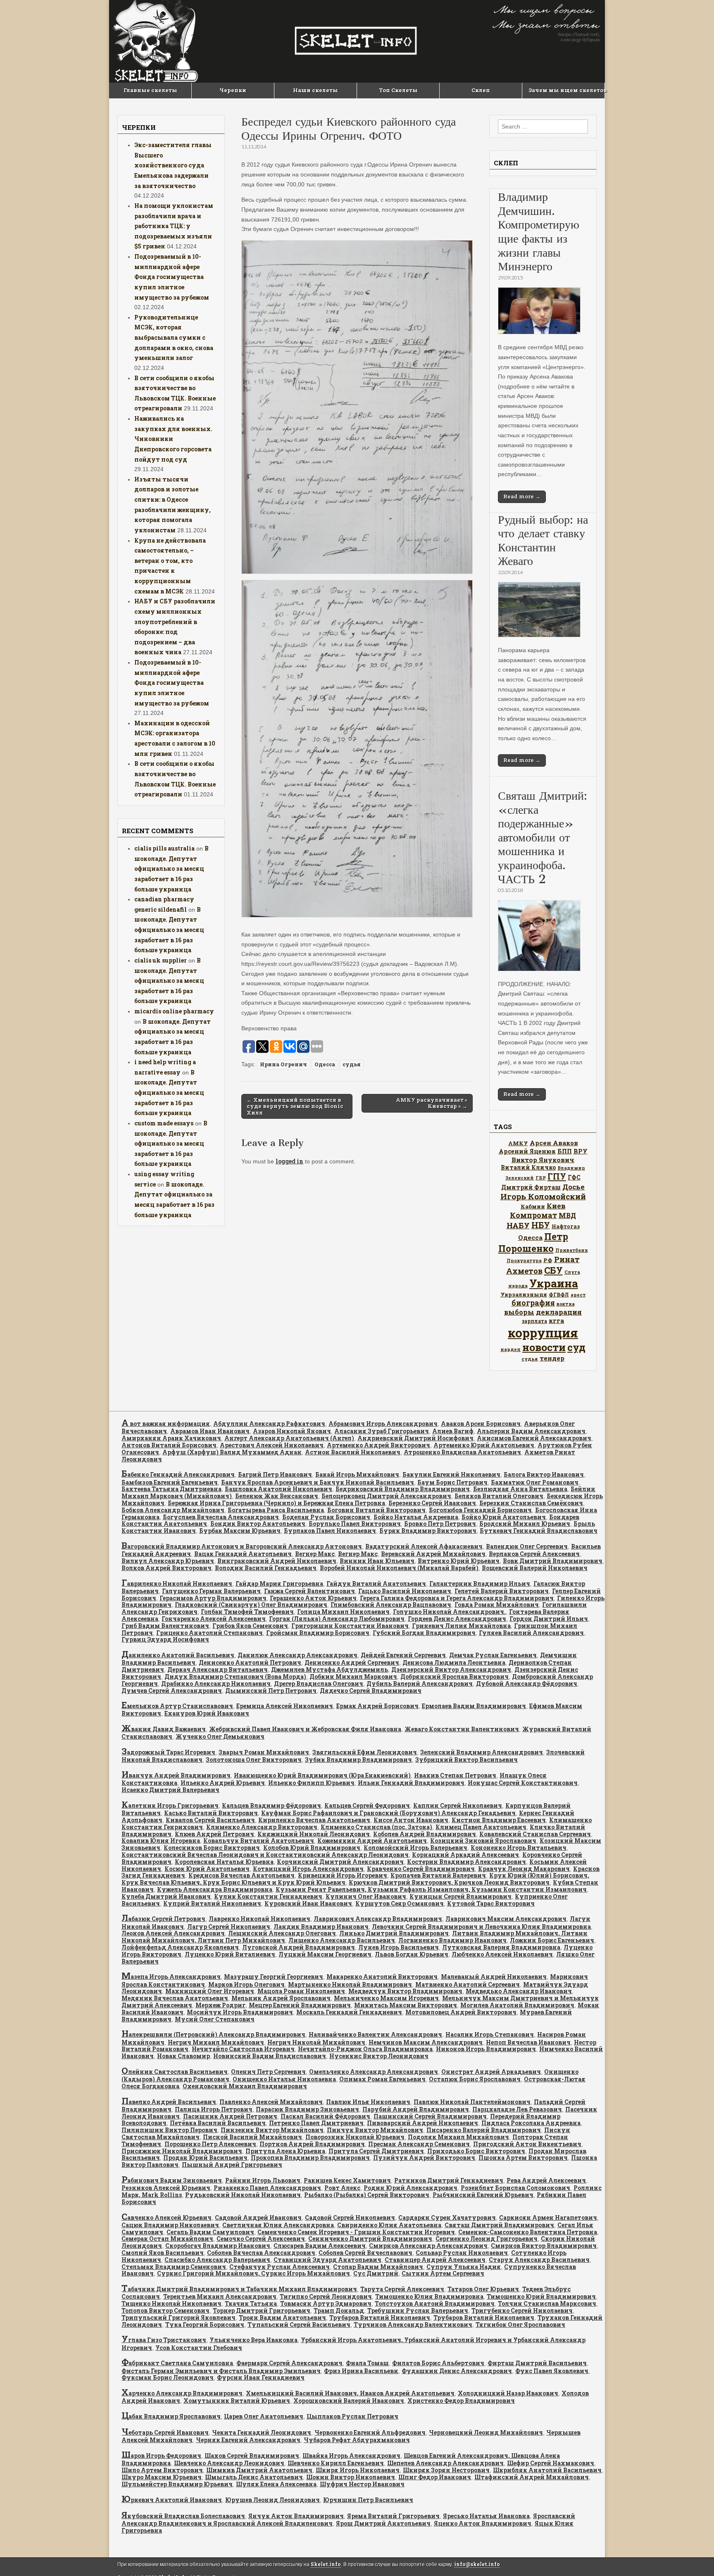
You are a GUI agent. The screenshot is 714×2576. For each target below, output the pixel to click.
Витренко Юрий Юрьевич (459, 1561)
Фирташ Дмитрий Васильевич (537, 2363)
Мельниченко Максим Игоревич (386, 1998)
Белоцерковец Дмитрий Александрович (386, 1496)
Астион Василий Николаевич (353, 1452)
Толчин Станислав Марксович (547, 2303)
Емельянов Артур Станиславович (177, 1706)
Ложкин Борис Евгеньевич (552, 1940)
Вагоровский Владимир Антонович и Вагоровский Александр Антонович (242, 1546)
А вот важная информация (166, 1424)
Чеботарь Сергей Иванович (165, 2432)
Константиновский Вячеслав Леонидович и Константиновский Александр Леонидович (265, 1855)
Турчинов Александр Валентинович (413, 2325)
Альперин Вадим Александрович (531, 1431)
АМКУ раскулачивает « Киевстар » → (432, 1103)
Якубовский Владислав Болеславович (183, 2516)
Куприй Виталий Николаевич (212, 1903)
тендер (552, 1358)
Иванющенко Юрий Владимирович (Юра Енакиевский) (322, 1775)
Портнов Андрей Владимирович (312, 2144)
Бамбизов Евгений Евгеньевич (170, 1482)
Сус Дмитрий (376, 2273)
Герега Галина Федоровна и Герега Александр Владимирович (457, 1598)
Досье (574, 1187)
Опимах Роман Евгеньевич (382, 2079)
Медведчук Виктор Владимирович (405, 1991)
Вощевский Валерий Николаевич (535, 1568)
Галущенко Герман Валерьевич (211, 1591)
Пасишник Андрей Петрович (230, 2116)
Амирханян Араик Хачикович (171, 1438)
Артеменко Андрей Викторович (378, 1445)
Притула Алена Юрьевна (285, 2151)
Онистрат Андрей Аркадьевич (491, 2072)
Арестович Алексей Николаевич (272, 1445)
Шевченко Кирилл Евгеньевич (336, 2463)
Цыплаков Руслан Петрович (352, 2416)
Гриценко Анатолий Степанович (209, 1633)
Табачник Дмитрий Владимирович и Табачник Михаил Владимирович (239, 2289)
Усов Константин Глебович (199, 2348)
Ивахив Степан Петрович (455, 1775)
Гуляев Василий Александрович (531, 1633)
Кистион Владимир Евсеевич (499, 1820)
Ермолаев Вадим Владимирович (474, 1706)
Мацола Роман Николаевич (301, 1991)
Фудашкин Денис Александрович (457, 2371)
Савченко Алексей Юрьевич (167, 2217)
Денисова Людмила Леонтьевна (454, 1662)
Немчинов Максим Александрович (426, 2042)
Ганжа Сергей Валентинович (309, 1591)
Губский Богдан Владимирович (424, 1633)
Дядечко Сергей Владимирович (371, 1691)
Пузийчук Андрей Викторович (424, 2158)
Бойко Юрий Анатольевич (504, 1517)
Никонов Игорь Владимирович (486, 2049)
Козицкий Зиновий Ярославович (483, 1841)
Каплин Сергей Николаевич (458, 1805)
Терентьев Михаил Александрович (220, 2296)
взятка (566, 1304)
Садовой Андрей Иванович (258, 2217)
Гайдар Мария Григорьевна (279, 1583)
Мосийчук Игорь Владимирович (240, 2012)
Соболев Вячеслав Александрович (261, 2253)
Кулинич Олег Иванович (366, 1896)
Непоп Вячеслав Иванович (528, 2042)
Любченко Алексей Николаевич (502, 1954)
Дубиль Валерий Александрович (420, 1684)
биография (533, 1303)
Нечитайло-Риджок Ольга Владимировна (365, 2049)
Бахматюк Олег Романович (535, 1482)
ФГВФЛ (559, 1294)
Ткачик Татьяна (251, 2303)
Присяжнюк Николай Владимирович (182, 2151)
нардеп (511, 1349)
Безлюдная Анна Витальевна (520, 1489)
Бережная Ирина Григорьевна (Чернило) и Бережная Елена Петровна (276, 1503)
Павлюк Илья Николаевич (368, 2102)
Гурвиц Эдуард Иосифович (165, 1639)
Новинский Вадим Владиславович (270, 2056)
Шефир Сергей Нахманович (551, 2463)
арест (578, 1295)
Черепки (233, 90)
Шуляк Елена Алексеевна (276, 2484)
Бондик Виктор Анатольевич (258, 1524)
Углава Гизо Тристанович (164, 2340)
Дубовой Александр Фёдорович (527, 1684)
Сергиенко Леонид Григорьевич (487, 2239)
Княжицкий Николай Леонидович (314, 1834)
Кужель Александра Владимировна (215, 1889)
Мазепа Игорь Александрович (171, 1977)
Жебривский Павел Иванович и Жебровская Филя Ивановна (305, 1729)
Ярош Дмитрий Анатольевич (383, 2523)
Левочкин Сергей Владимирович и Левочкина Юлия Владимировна (481, 1927)
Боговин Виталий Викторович (376, 1510)
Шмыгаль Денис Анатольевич (254, 2477)
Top (694, 2556)
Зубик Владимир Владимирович (358, 1760)
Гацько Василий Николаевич (405, 1591)
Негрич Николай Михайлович (316, 2042)
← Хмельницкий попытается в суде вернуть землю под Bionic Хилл (295, 1106)
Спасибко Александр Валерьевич (217, 2260)
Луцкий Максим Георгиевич (325, 1954)
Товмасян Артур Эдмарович (326, 2303)
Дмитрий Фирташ (531, 1187)
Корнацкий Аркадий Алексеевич (465, 1855)
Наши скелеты (315, 90)
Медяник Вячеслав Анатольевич (175, 1998)
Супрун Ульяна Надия (464, 2267)
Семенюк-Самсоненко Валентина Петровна (528, 2232)
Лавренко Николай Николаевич (259, 1919)
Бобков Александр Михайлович (173, 1510)
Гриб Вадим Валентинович (165, 1626)
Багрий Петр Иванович (275, 1474)
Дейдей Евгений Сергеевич (403, 1655)
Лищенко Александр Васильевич (342, 1940)
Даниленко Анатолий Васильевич (178, 1655)
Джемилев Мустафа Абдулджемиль (330, 1669)
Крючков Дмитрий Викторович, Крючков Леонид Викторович (449, 1882)
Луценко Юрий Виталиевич (230, 1954)
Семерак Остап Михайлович (167, 2239)
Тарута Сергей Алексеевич (402, 2289)
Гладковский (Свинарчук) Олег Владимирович (251, 1605)
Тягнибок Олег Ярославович (520, 2325)
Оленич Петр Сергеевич (268, 2072)
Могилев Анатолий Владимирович (517, 2005)
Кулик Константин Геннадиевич (268, 1896)
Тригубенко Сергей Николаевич (522, 2310)
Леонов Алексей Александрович (173, 1933)
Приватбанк (572, 1250)
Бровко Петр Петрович (440, 1524)
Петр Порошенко (533, 1242)
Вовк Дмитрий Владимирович (553, 1561)
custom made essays (164, 1123)
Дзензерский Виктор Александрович (451, 1669)
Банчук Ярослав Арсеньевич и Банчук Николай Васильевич (318, 1482)
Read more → (522, 496)
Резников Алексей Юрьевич (166, 2188)
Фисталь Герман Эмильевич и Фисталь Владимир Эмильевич (221, 2371)
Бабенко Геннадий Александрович (178, 1474)
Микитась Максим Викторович (406, 2005)
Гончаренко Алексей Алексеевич (214, 1619)
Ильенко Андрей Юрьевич (223, 1783)
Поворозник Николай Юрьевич (355, 2137)
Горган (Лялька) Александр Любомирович (337, 1619)
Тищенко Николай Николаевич (171, 2303)
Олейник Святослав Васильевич (175, 2072)
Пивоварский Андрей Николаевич (422, 2123)
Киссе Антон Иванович (411, 1820)
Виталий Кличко (528, 1167)
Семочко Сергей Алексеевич (261, 2239)
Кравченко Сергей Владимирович (421, 1869)
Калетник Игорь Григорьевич (170, 1805)
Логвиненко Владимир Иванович (452, 1940)
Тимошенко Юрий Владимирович (541, 2296)
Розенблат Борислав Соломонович (515, 2188)
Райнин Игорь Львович (263, 2180)
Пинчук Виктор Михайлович (375, 2130)
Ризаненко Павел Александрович (267, 2188)
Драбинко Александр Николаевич (216, 1684)
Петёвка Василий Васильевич (218, 2123)
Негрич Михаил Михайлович (216, 2042)
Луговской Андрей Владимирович (299, 1947)
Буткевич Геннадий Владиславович (539, 1531)
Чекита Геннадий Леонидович (262, 2432)
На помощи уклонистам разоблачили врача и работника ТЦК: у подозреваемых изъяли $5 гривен (174, 226)
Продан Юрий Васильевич (205, 2158)
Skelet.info (326, 2564)
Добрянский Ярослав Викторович (455, 1676)
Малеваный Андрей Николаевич (494, 1977)
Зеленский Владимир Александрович (482, 1752)
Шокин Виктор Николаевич (351, 2477)
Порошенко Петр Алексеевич (210, 2144)
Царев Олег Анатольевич (264, 2416)
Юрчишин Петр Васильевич (368, 2500)
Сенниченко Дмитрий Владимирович (370, 2239)
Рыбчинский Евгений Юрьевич (483, 2195)
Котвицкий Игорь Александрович (308, 1869)
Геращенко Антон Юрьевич (313, 1598)
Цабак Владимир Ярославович (171, 2416)
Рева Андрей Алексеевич (546, 2180)
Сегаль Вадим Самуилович (210, 2232)
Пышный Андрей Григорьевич (232, 2165)
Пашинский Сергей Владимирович (430, 2116)
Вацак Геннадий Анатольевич (243, 1554)
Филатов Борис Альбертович (438, 2363)
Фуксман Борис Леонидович (168, 2377)
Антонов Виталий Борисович (169, 1445)
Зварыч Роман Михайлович (264, 1752)
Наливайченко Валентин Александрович (375, 2034)
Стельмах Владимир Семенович (174, 2267)
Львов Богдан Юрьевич (412, 1954)
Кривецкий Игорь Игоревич (343, 1875)
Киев (556, 1206)
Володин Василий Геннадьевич (266, 1568)
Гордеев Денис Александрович (457, 1619)
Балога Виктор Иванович (544, 1474)
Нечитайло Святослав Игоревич (243, 2049)
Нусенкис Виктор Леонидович (379, 2056)
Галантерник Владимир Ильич (480, 1583)
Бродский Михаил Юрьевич (525, 1524)
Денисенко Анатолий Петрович (250, 1662)
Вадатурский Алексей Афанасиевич (424, 1546)
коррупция (543, 1333)
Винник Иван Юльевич (377, 1561)
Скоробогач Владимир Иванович (218, 2246)
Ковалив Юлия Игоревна (161, 1841)
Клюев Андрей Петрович (214, 1834)
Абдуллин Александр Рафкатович (269, 1424)
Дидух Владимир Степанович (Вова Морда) (235, 1676)
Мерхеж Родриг (220, 2005)
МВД (567, 1215)
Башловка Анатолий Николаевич (278, 1489)
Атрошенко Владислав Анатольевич (462, 1452)
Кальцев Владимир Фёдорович (271, 1805)
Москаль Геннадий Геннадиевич (349, 2012)
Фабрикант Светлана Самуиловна (177, 2363)
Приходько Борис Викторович (476, 2151)
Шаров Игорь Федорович (161, 2456)
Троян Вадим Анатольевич (282, 2317)
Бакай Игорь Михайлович (357, 1474)
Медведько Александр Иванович (519, 1991)
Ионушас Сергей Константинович (523, 1783)
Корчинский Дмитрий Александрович (340, 1862)
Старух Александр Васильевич (539, 2260)
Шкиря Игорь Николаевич (358, 2470)
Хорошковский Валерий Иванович (349, 2401)
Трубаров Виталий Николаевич (380, 2317)
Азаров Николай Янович (292, 1431)
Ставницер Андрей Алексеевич (435, 2260)
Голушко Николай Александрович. (449, 1612)
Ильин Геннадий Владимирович (411, 1783)
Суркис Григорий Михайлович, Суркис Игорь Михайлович (253, 2273)
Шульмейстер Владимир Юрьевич (177, 2484)
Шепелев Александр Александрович (445, 2463)
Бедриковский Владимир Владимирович (403, 1489)
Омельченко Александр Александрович (374, 2072)
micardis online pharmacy (174, 1011)
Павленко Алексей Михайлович (271, 2102)
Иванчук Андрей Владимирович (176, 1775)
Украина (554, 1283)
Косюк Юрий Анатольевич (207, 1869)
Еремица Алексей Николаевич (285, 1706)
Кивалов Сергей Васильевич (210, 1820)
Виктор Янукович (543, 1160)
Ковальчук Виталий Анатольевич (259, 1841)
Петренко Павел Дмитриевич (316, 2123)
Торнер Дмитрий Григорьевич (262, 2310)
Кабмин (533, 1206)
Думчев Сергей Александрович (172, 1691)
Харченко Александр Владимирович (182, 2393)
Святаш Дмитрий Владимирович (499, 2225)
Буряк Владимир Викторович (428, 1531)
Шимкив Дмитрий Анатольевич (259, 2470)
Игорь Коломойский (543, 1196)
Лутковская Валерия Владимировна (501, 1947)
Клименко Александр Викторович (262, 1827)
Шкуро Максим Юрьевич (162, 2477)
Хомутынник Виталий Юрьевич (237, 2401)
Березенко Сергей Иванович (432, 1503)
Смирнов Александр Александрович (428, 2246)
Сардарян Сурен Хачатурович (447, 2217)
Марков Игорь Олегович (246, 1984)
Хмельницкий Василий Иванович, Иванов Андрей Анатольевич (350, 2393)
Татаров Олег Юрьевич (483, 2289)
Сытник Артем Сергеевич (443, 2273)
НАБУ (518, 1225)
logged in (289, 1161)
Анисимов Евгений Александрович (534, 1438)
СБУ (553, 1270)
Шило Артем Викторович (162, 2470)
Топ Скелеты (398, 90)
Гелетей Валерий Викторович (502, 1591)
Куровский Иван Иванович (308, 1903)
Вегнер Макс (315, 1554)
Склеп (481, 90)
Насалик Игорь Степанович (490, 2034)
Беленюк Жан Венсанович (277, 1496)
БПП (565, 1151)
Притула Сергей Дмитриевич (376, 2151)
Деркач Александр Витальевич (218, 1669)
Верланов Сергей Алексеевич (534, 1554)
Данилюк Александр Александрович (297, 1655)
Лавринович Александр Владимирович (378, 1919)
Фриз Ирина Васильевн (361, 2371)
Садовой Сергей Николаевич (350, 2217)
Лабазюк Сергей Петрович (163, 1919)
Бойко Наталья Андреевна (416, 1517)
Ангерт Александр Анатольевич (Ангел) (289, 1438)
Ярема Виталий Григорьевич (393, 2516)
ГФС (574, 1177)
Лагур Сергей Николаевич (229, 1927)
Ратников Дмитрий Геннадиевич (449, 2180)
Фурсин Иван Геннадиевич (261, 2377)
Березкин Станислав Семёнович (531, 1503)
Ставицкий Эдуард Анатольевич (327, 2260)
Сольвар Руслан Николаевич (462, 2253)
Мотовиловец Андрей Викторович (461, 2012)
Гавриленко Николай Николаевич (177, 1583)
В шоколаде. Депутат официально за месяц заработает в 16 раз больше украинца (171, 869)
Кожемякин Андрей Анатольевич (372, 1841)
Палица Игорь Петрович (214, 2109)
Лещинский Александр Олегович (282, 1933)
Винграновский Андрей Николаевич (277, 1561)
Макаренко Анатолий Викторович (382, 1977)
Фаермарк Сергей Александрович (289, 2363)
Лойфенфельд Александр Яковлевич (180, 1947)
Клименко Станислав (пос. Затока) (376, 1827)
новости (544, 1347)
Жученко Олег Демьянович (220, 1736)
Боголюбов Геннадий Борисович (480, 1510)
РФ (548, 1260)
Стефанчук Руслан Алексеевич (280, 2267)
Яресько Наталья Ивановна (486, 2516)
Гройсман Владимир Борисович (318, 1633)
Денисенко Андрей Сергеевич (352, 1662)
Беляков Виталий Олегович (499, 1496)
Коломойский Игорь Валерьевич (415, 1848)
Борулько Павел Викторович (355, 1524)
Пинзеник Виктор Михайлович (272, 2130)
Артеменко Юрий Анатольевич (484, 1445)
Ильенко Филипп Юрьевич (311, 1783)
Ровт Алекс (342, 2188)
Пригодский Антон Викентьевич (527, 2144)
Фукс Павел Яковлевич (552, 2371)
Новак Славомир (183, 2056)
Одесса (325, 1064)
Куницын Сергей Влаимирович (461, 1896)
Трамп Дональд (339, 2310)
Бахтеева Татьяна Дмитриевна (171, 1489)
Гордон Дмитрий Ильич (549, 1619)
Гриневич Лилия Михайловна (461, 1626)
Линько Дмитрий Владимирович (394, 1933)
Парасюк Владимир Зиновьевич (307, 2109)
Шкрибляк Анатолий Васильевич (547, 2470)
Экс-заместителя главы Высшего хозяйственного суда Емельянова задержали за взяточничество (173, 165)
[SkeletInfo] (357, 41)
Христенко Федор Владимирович (461, 2401)
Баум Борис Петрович (452, 1482)
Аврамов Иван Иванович (210, 1431)
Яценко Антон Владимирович (483, 2523)
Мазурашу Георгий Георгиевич (274, 1977)
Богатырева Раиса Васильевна (276, 1510)
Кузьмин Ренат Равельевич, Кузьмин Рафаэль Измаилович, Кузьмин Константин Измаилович (431, 1889)
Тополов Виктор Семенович (165, 2310)
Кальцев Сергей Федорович (367, 1805)
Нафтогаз (566, 1226)
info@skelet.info (477, 2564)
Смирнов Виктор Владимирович (544, 2246)
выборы (519, 1312)
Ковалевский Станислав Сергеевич (535, 1834)
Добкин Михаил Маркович (353, 1676)
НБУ (541, 1225)
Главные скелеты (150, 90)
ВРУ (581, 1151)
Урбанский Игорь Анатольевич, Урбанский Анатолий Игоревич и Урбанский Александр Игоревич (353, 2344)
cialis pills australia (164, 848)
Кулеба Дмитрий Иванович (166, 1896)
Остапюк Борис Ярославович (475, 2079)
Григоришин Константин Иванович (350, 1626)
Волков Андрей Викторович (167, 1568)
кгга (556, 1320)
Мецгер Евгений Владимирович (300, 2005)
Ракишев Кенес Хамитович (347, 2180)
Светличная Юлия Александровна (278, 2225)
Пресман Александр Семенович (419, 2144)
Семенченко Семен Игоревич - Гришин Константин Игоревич (356, 2232)
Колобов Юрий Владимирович (312, 1848)
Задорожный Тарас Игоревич (168, 1752)
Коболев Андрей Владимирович (425, 1834)
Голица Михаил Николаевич (343, 1612)
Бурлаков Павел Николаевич (330, 1531)
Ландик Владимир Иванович (321, 1927)
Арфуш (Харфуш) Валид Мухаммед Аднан (232, 1452)
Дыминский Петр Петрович (271, 1691)
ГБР (541, 1178)
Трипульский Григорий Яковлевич (178, 2317)
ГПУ (557, 1176)
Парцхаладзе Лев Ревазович (517, 2109)
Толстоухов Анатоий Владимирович (435, 2303)
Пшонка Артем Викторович (523, 2158)
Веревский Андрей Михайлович (433, 1554)
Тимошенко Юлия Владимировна (429, 2296)
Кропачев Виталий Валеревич (438, 1875)
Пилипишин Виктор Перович (169, 2130)
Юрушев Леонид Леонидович (273, 2500)
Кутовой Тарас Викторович (491, 1903)
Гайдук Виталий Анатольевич (376, 1583)
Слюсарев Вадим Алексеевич (320, 2246)
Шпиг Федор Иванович (435, 2477)
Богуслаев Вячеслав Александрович (221, 1517)
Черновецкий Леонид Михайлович (486, 2432)
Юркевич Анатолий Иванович (172, 2500)
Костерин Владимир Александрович (466, 1862)
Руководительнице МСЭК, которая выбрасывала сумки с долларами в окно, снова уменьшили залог (174, 338)
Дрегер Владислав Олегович (319, 1684)
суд (576, 1347)
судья (352, 1064)
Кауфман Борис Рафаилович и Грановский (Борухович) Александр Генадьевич (388, 1813)
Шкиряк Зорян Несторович (446, 2470)
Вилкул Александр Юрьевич (168, 1561)
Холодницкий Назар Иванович (508, 2393)
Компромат (533, 1215)
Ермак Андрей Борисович (377, 1706)
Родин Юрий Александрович (411, 2188)
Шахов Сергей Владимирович (252, 2456)
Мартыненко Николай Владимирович (350, 1984)
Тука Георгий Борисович (205, 2325)
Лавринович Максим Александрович (506, 1919)
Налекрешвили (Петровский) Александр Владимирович (213, 2034)
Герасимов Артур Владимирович (213, 1598)
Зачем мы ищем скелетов (566, 90)
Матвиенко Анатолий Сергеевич (468, 1984)
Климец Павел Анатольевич (481, 1827)
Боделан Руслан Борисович (326, 1517)
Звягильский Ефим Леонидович (365, 1752)
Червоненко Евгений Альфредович (370, 2432)
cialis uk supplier (161, 960)
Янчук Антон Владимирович (296, 2516)
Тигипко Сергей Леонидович (326, 2296)
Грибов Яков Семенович (250, 1626)
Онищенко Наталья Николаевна (284, 2079)
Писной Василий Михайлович (252, 2137)
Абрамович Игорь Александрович (383, 1424)
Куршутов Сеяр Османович (400, 1903)
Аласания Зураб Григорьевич (382, 1431)
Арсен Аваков (554, 1143)
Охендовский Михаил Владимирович (245, 2086)
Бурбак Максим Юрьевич (240, 1531)
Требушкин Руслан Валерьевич (418, 2310)
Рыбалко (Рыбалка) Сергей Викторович (367, 2195)
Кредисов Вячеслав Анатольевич (242, 1875)
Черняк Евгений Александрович (248, 2440)
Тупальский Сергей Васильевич (299, 2325)
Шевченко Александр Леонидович (229, 2463)
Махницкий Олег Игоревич (210, 1991)
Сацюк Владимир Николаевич (170, 2225)
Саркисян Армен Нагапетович (548, 2217)
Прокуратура (524, 1261)
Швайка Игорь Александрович (351, 2456)
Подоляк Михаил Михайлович (458, 2137)
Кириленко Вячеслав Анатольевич (314, 1820)
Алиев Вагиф (453, 1431)
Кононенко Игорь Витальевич (519, 1848)
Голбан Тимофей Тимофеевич (247, 1612)
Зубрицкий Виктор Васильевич (466, 1760)
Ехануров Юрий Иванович (207, 1713)
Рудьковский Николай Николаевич (243, 2195)
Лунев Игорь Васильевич (399, 1947)
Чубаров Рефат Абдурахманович (357, 2440)
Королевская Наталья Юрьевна (224, 1862)
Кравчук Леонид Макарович (524, 1869)
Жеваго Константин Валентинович (462, 1729)
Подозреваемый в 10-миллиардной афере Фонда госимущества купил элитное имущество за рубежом (172, 277)
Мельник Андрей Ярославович (281, 1998)
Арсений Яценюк (527, 1151)
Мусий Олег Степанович (215, 2019)
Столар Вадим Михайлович (378, 2267)
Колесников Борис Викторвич (212, 1848)
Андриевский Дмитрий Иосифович (415, 1438)
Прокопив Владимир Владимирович (310, 2158)
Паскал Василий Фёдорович (325, 2116)
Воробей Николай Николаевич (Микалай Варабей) (399, 1568)
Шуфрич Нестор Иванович (362, 2484)
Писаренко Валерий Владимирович (484, 2130)
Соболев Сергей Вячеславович (365, 2253)
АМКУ (518, 1143)
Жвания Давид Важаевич (164, 1729)
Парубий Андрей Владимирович (416, 2109)
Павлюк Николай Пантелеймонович (472, 2102)
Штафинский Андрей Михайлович (532, 2477)
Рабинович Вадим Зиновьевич (172, 2180)
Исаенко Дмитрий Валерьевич (170, 1790)
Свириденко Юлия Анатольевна (389, 2225)
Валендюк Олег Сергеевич (527, 1546)
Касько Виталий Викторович (211, 1813)
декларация (559, 1312)
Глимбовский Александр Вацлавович (391, 1605)
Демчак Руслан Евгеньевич (493, 1655)
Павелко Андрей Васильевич (169, 2102)
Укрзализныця (524, 1294)
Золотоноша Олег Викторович (254, 1760)
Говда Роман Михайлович (497, 1605)
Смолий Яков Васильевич (163, 2253)
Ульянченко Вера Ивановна (253, 2340)
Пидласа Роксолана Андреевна (531, 2123)
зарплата (534, 1321)
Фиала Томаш (367, 2363)
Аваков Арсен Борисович (481, 1424)
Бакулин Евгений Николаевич (451, 1474)
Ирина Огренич (283, 1064)
